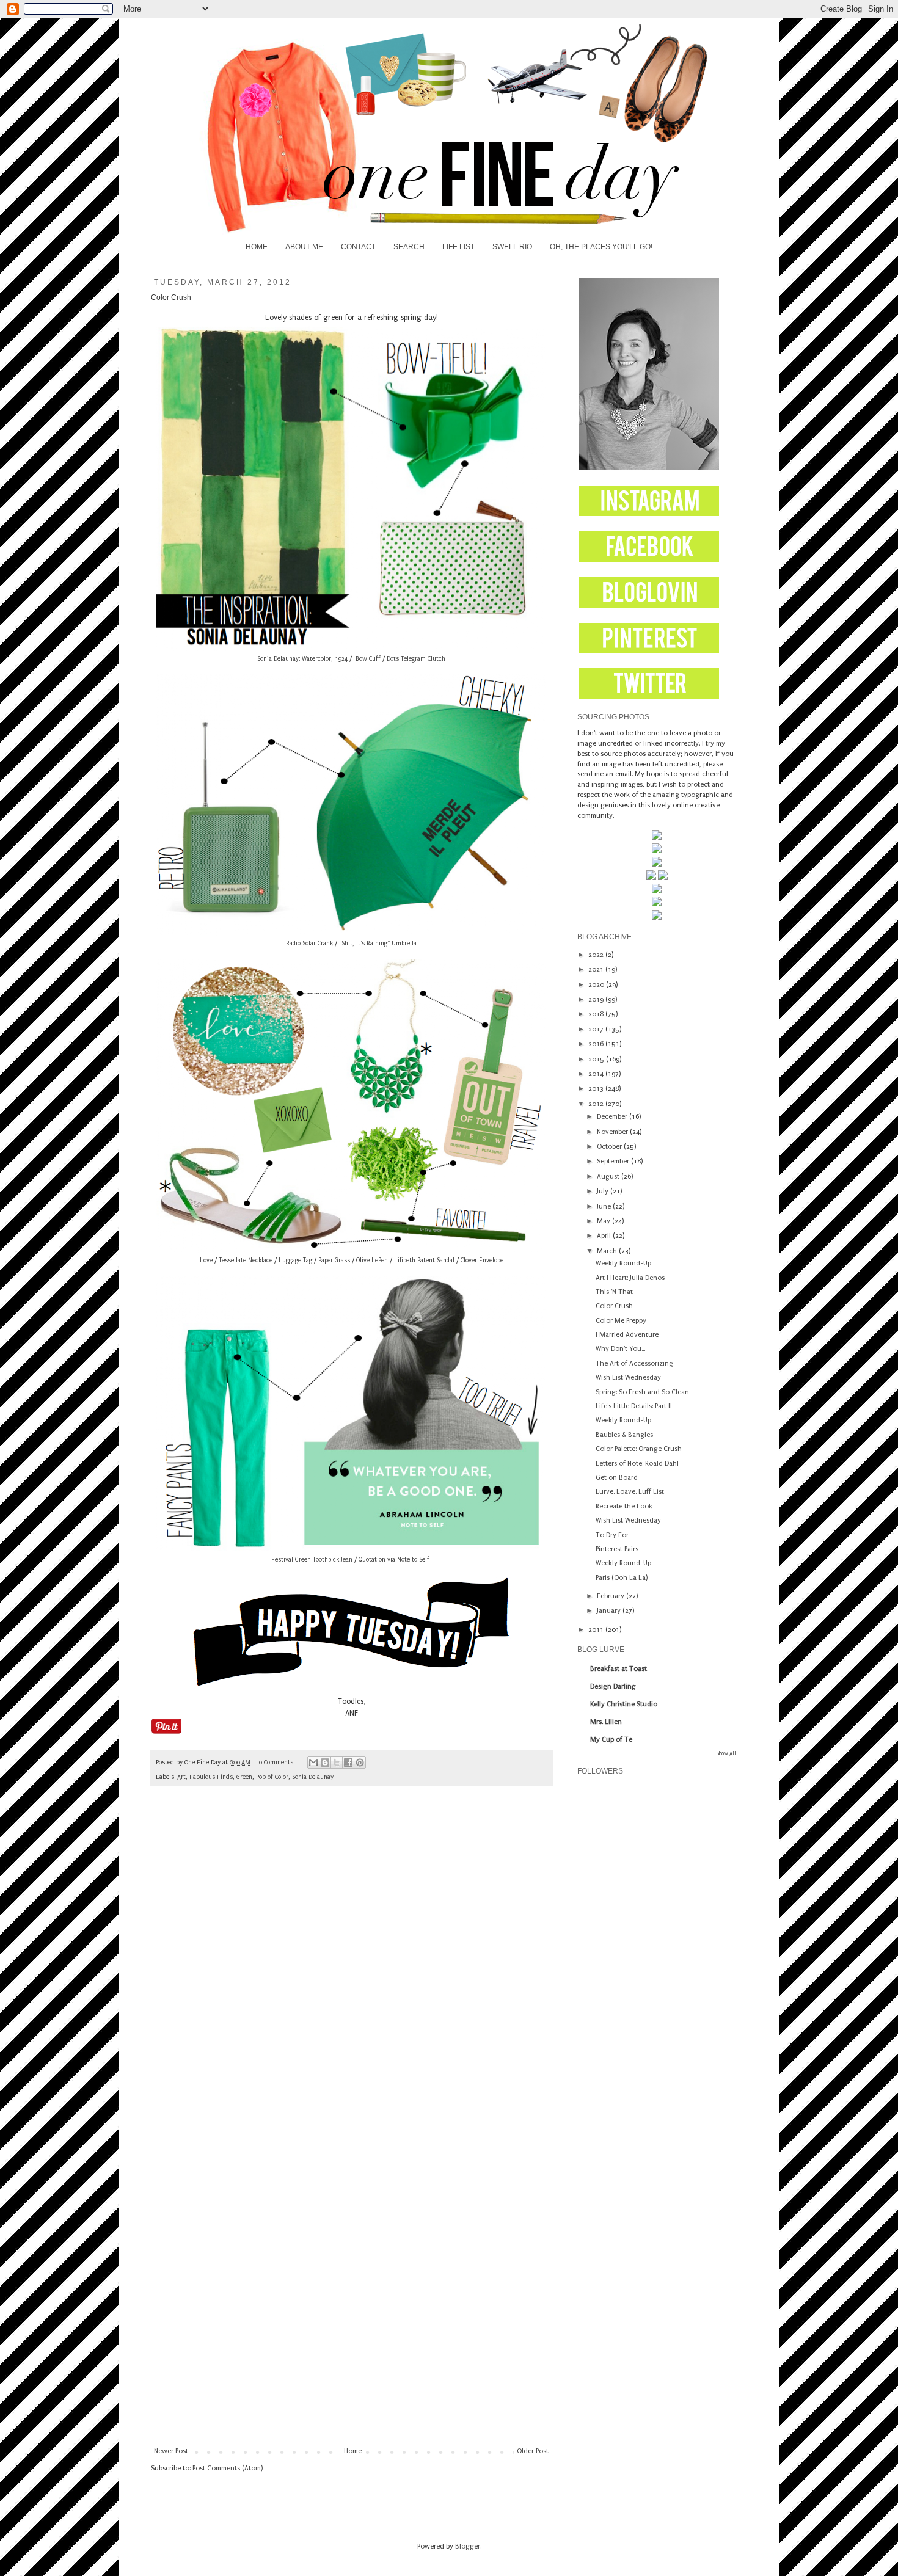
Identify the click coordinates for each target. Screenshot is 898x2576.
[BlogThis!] (325, 1763)
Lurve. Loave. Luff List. (630, 1492)
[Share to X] (337, 1763)
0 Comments (276, 1763)
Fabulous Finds (211, 1777)
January (610, 1611)
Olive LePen (372, 1261)
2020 (597, 985)
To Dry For (612, 1535)
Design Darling (613, 1686)
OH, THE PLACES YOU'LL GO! (601, 247)
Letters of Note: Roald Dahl (637, 1464)
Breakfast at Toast (619, 1669)
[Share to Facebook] (348, 1763)
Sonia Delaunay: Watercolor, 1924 (302, 659)
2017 (597, 1029)
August (609, 1177)
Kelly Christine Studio (624, 1704)
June (605, 1206)
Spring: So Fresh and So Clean (642, 1392)
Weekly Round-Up (623, 1263)
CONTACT (358, 247)
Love (206, 1261)
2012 (597, 1104)
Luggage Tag (295, 1261)
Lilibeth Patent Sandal (424, 1261)
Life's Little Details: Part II (634, 1406)
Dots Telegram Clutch (416, 659)
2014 (597, 1074)
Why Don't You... (620, 1349)
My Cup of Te (611, 1740)
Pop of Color (272, 1777)
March (608, 1251)
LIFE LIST (458, 247)
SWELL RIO (512, 247)
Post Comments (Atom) (228, 2468)
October (610, 1147)
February (611, 1596)
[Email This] (313, 1763)
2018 (597, 1014)
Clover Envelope (482, 1261)
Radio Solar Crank (309, 944)
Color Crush (614, 1306)
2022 (597, 955)
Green (244, 1777)
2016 (597, 1044)
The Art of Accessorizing (634, 1363)
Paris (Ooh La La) (622, 1578)
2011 (597, 1630)
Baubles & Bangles (624, 1435)
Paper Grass (334, 1261)
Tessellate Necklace (246, 1261)
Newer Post (171, 2451)
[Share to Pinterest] (360, 1763)
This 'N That (614, 1292)
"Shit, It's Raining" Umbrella (378, 944)
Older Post (533, 2451)
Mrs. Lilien (606, 1722)
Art (181, 1777)
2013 (597, 1089)
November (613, 1132)
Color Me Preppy (621, 1321)
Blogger (468, 2546)
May (604, 1221)
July (604, 1191)
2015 (597, 1059)
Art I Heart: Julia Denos (630, 1278)
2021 (597, 970)
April (605, 1236)
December (613, 1117)
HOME (257, 247)
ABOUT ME (304, 247)
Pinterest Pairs (617, 1549)
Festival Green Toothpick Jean (312, 1560)
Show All (726, 1753)
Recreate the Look (624, 1506)
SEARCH (409, 247)
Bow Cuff (368, 659)
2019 (597, 999)
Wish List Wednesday (628, 1377)
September (614, 1161)
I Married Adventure (627, 1335)
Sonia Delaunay (313, 1777)
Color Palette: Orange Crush (639, 1449)
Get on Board (617, 1478)
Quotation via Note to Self (394, 1560)
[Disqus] (351, 1967)
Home (353, 2451)
